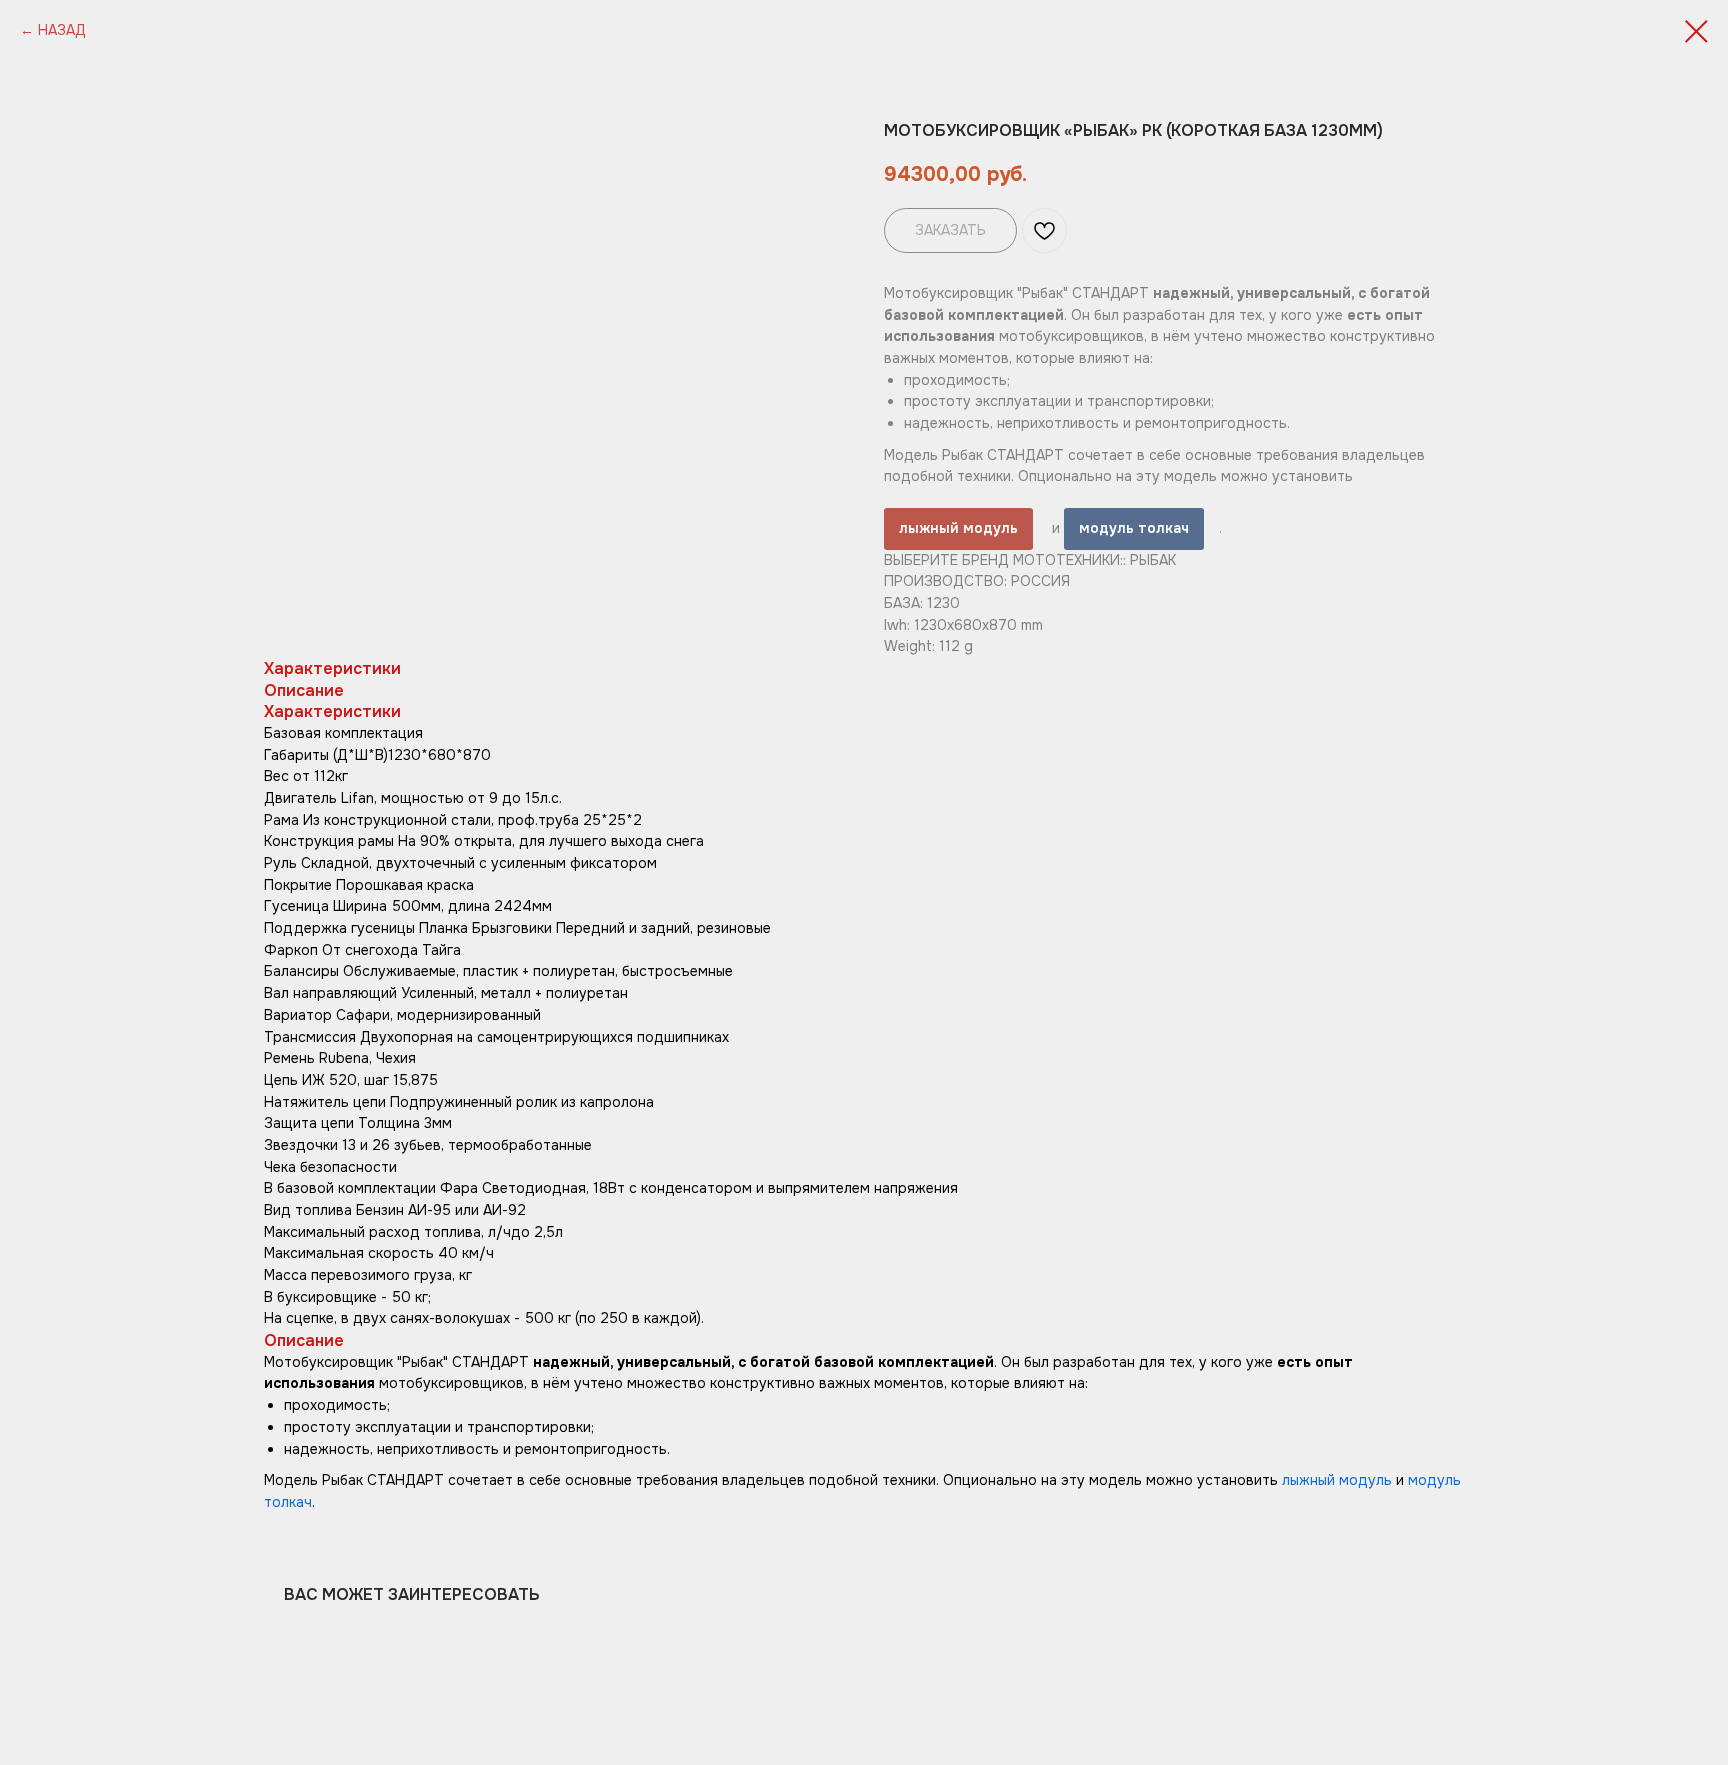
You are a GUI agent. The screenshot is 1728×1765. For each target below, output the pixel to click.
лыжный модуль (958, 528)
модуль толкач (1134, 528)
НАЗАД (62, 30)
